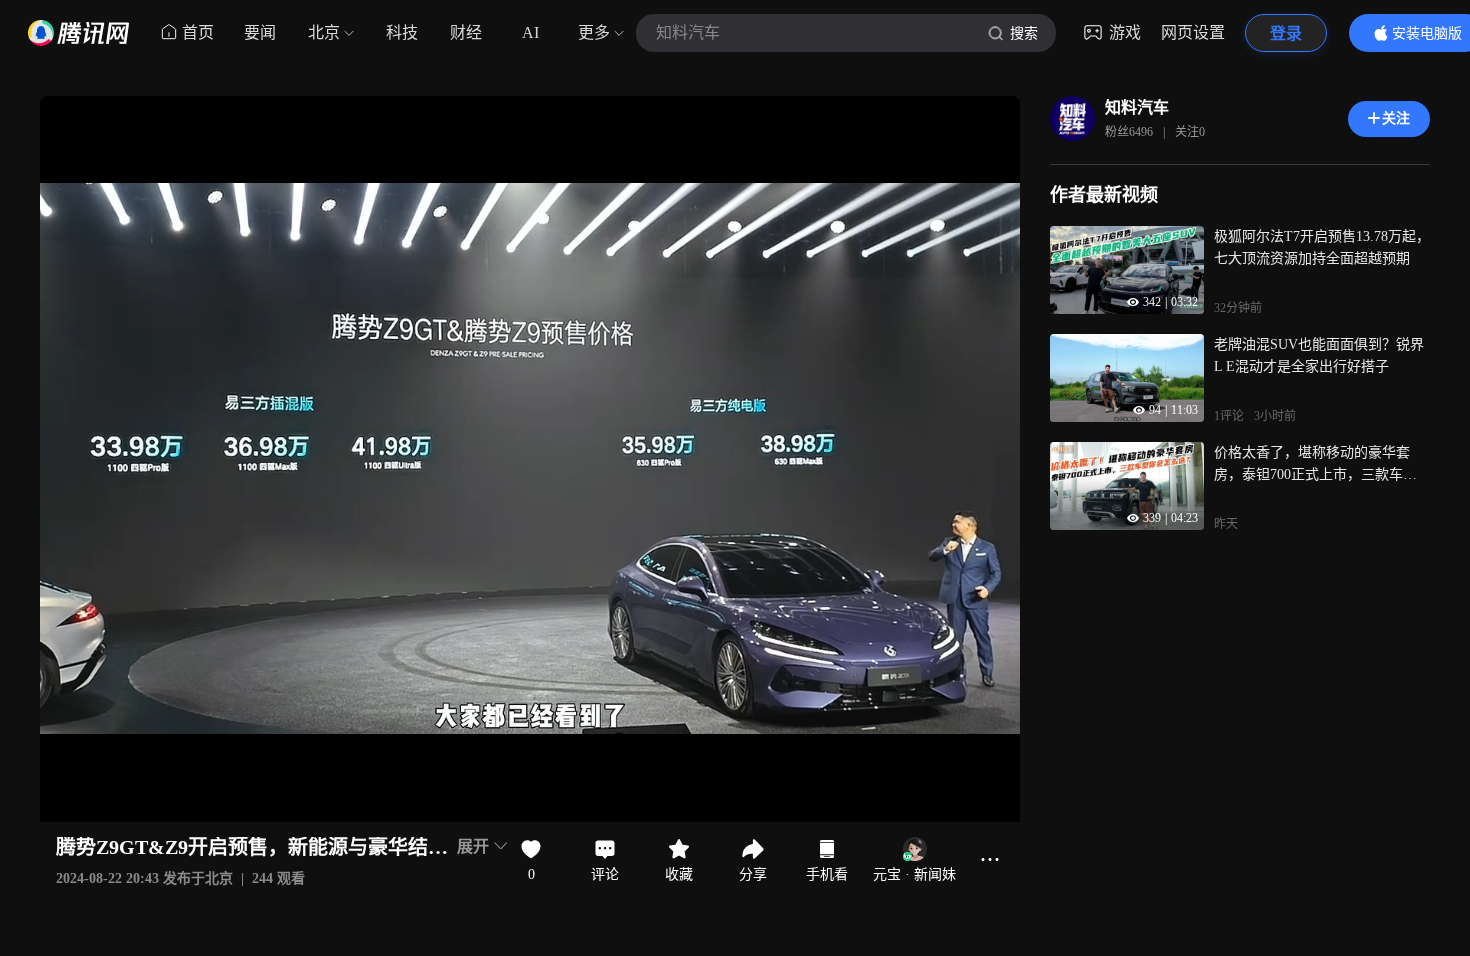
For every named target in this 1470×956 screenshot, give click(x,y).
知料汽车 (1137, 107)
